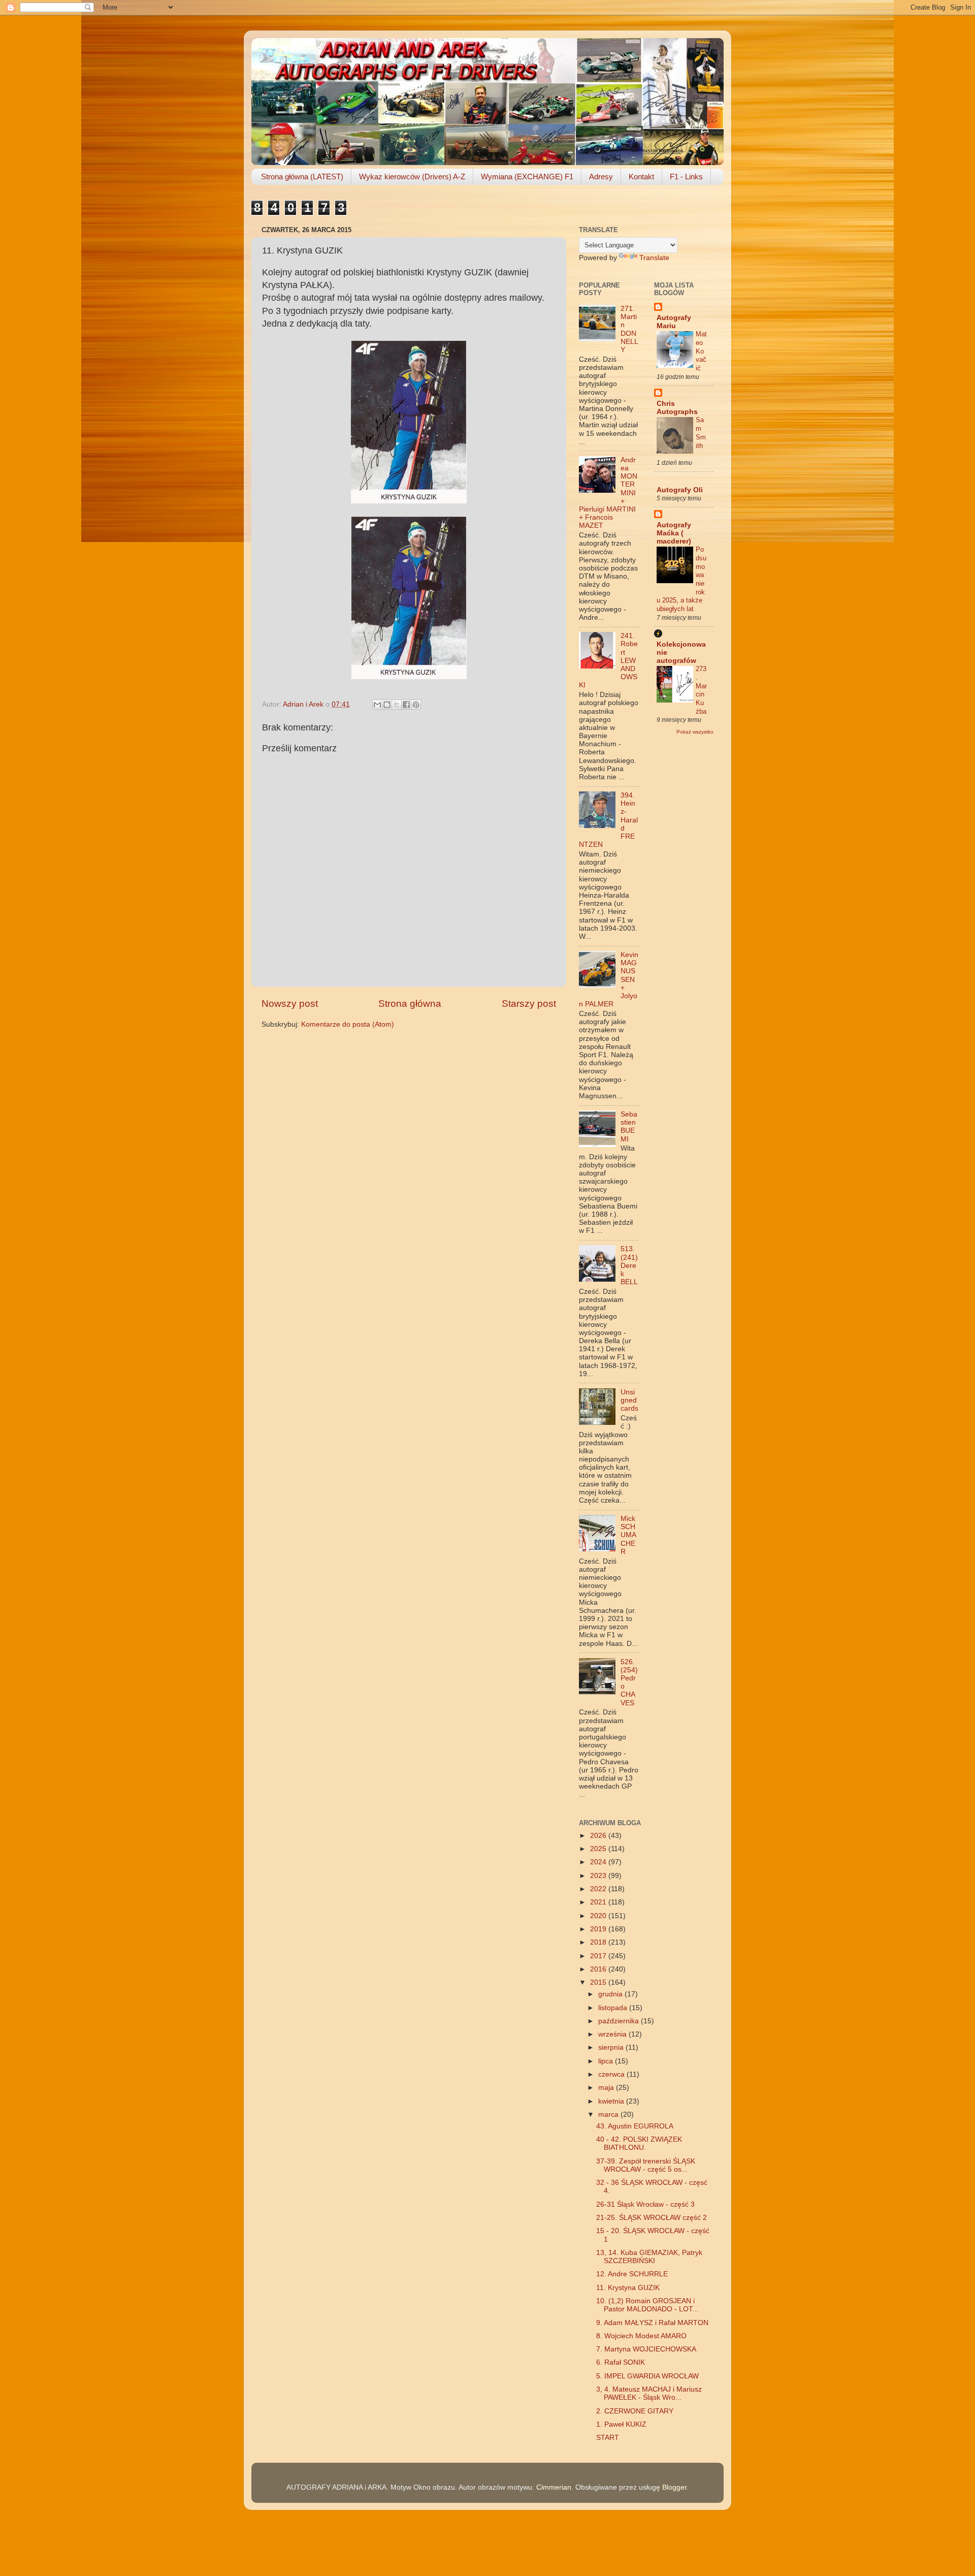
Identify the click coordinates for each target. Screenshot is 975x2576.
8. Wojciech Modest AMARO (641, 2336)
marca (609, 2114)
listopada (614, 2008)
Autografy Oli (680, 490)
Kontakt (641, 177)
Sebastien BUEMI (629, 1127)
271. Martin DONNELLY (629, 329)
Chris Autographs (677, 408)
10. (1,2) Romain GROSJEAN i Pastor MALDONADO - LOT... (647, 2305)
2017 (599, 1956)
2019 (599, 1929)
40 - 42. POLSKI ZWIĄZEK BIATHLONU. (639, 2143)
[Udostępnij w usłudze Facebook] (406, 705)
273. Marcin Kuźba (701, 690)
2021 (599, 1902)
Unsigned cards (629, 1400)
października (620, 2021)
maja (607, 2088)
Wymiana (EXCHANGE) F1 (527, 177)
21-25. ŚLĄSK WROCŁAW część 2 (652, 2218)
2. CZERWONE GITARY (635, 2411)
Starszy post (529, 1004)
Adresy (601, 177)
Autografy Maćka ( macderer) (674, 533)
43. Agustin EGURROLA (635, 2126)
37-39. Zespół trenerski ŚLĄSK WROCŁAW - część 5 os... (646, 2165)
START (608, 2438)
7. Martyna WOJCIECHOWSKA (646, 2349)
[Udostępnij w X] (397, 705)
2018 (599, 1942)
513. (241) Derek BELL (629, 1265)
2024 (599, 1862)
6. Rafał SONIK (621, 2362)
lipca (607, 2061)
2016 (599, 1969)
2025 (599, 1849)
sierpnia (612, 2047)
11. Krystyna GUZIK (628, 2288)
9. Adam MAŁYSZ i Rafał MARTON (652, 2323)
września (613, 2034)
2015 (599, 1982)
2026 (599, 1836)
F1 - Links (686, 177)
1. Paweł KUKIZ (621, 2424)
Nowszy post (290, 1004)
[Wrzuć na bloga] (387, 705)
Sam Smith (701, 433)
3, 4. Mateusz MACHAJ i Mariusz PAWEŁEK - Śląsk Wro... (649, 2393)
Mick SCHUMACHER (628, 1535)
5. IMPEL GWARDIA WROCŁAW (647, 2376)
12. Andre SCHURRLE (632, 2274)
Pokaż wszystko (695, 732)
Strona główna (410, 1004)
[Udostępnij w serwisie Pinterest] (416, 705)
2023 (599, 1876)
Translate (654, 258)
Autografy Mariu (674, 322)
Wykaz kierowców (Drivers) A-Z (412, 177)
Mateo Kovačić (701, 351)
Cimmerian (554, 2487)
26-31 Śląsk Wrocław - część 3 (645, 2204)
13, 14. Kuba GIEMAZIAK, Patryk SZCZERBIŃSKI (649, 2257)
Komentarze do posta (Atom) (348, 1024)
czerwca (612, 2074)
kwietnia (612, 2101)
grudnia (611, 1994)
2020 (599, 1916)
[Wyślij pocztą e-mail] (377, 705)
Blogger (674, 2487)
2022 (599, 1889)
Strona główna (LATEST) (302, 177)
